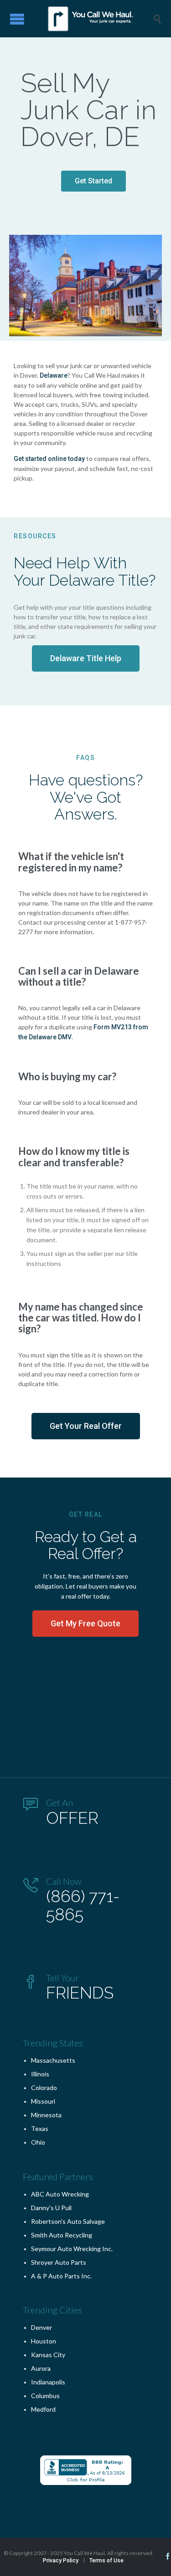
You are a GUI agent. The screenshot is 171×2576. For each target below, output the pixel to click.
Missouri (43, 2101)
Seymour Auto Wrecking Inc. (72, 2249)
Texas (40, 2128)
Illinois (40, 2074)
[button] (93, 181)
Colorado (44, 2088)
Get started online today (49, 459)
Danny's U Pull (51, 2208)
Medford (43, 2409)
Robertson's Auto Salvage (68, 2221)
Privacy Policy (61, 2561)
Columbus (45, 2396)
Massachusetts (53, 2060)
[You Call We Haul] (92, 19)
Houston (44, 2341)
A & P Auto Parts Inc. (61, 2276)
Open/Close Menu (17, 19)
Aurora (41, 2368)
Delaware (54, 375)
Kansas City (48, 2355)
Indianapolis (48, 2382)
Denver (41, 2327)
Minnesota (46, 2115)
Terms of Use (106, 2561)
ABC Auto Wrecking (60, 2194)
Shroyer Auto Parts (59, 2262)
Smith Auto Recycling (62, 2235)
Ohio (38, 2142)
